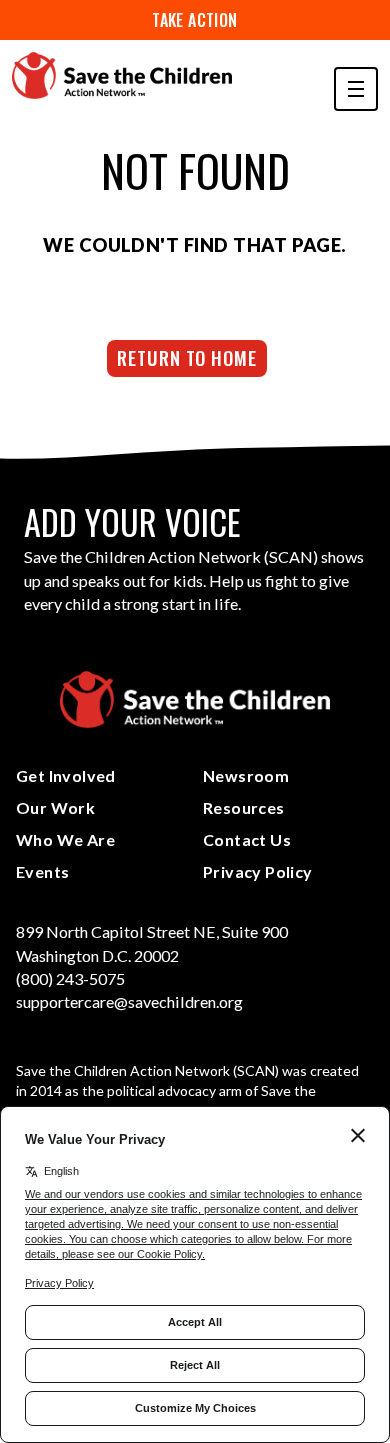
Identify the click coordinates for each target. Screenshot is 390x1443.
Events (42, 871)
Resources (244, 807)
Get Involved (66, 775)
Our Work (55, 807)
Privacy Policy (258, 871)
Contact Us (247, 839)
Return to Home (187, 357)
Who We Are (65, 839)
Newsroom (246, 775)
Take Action (194, 20)
